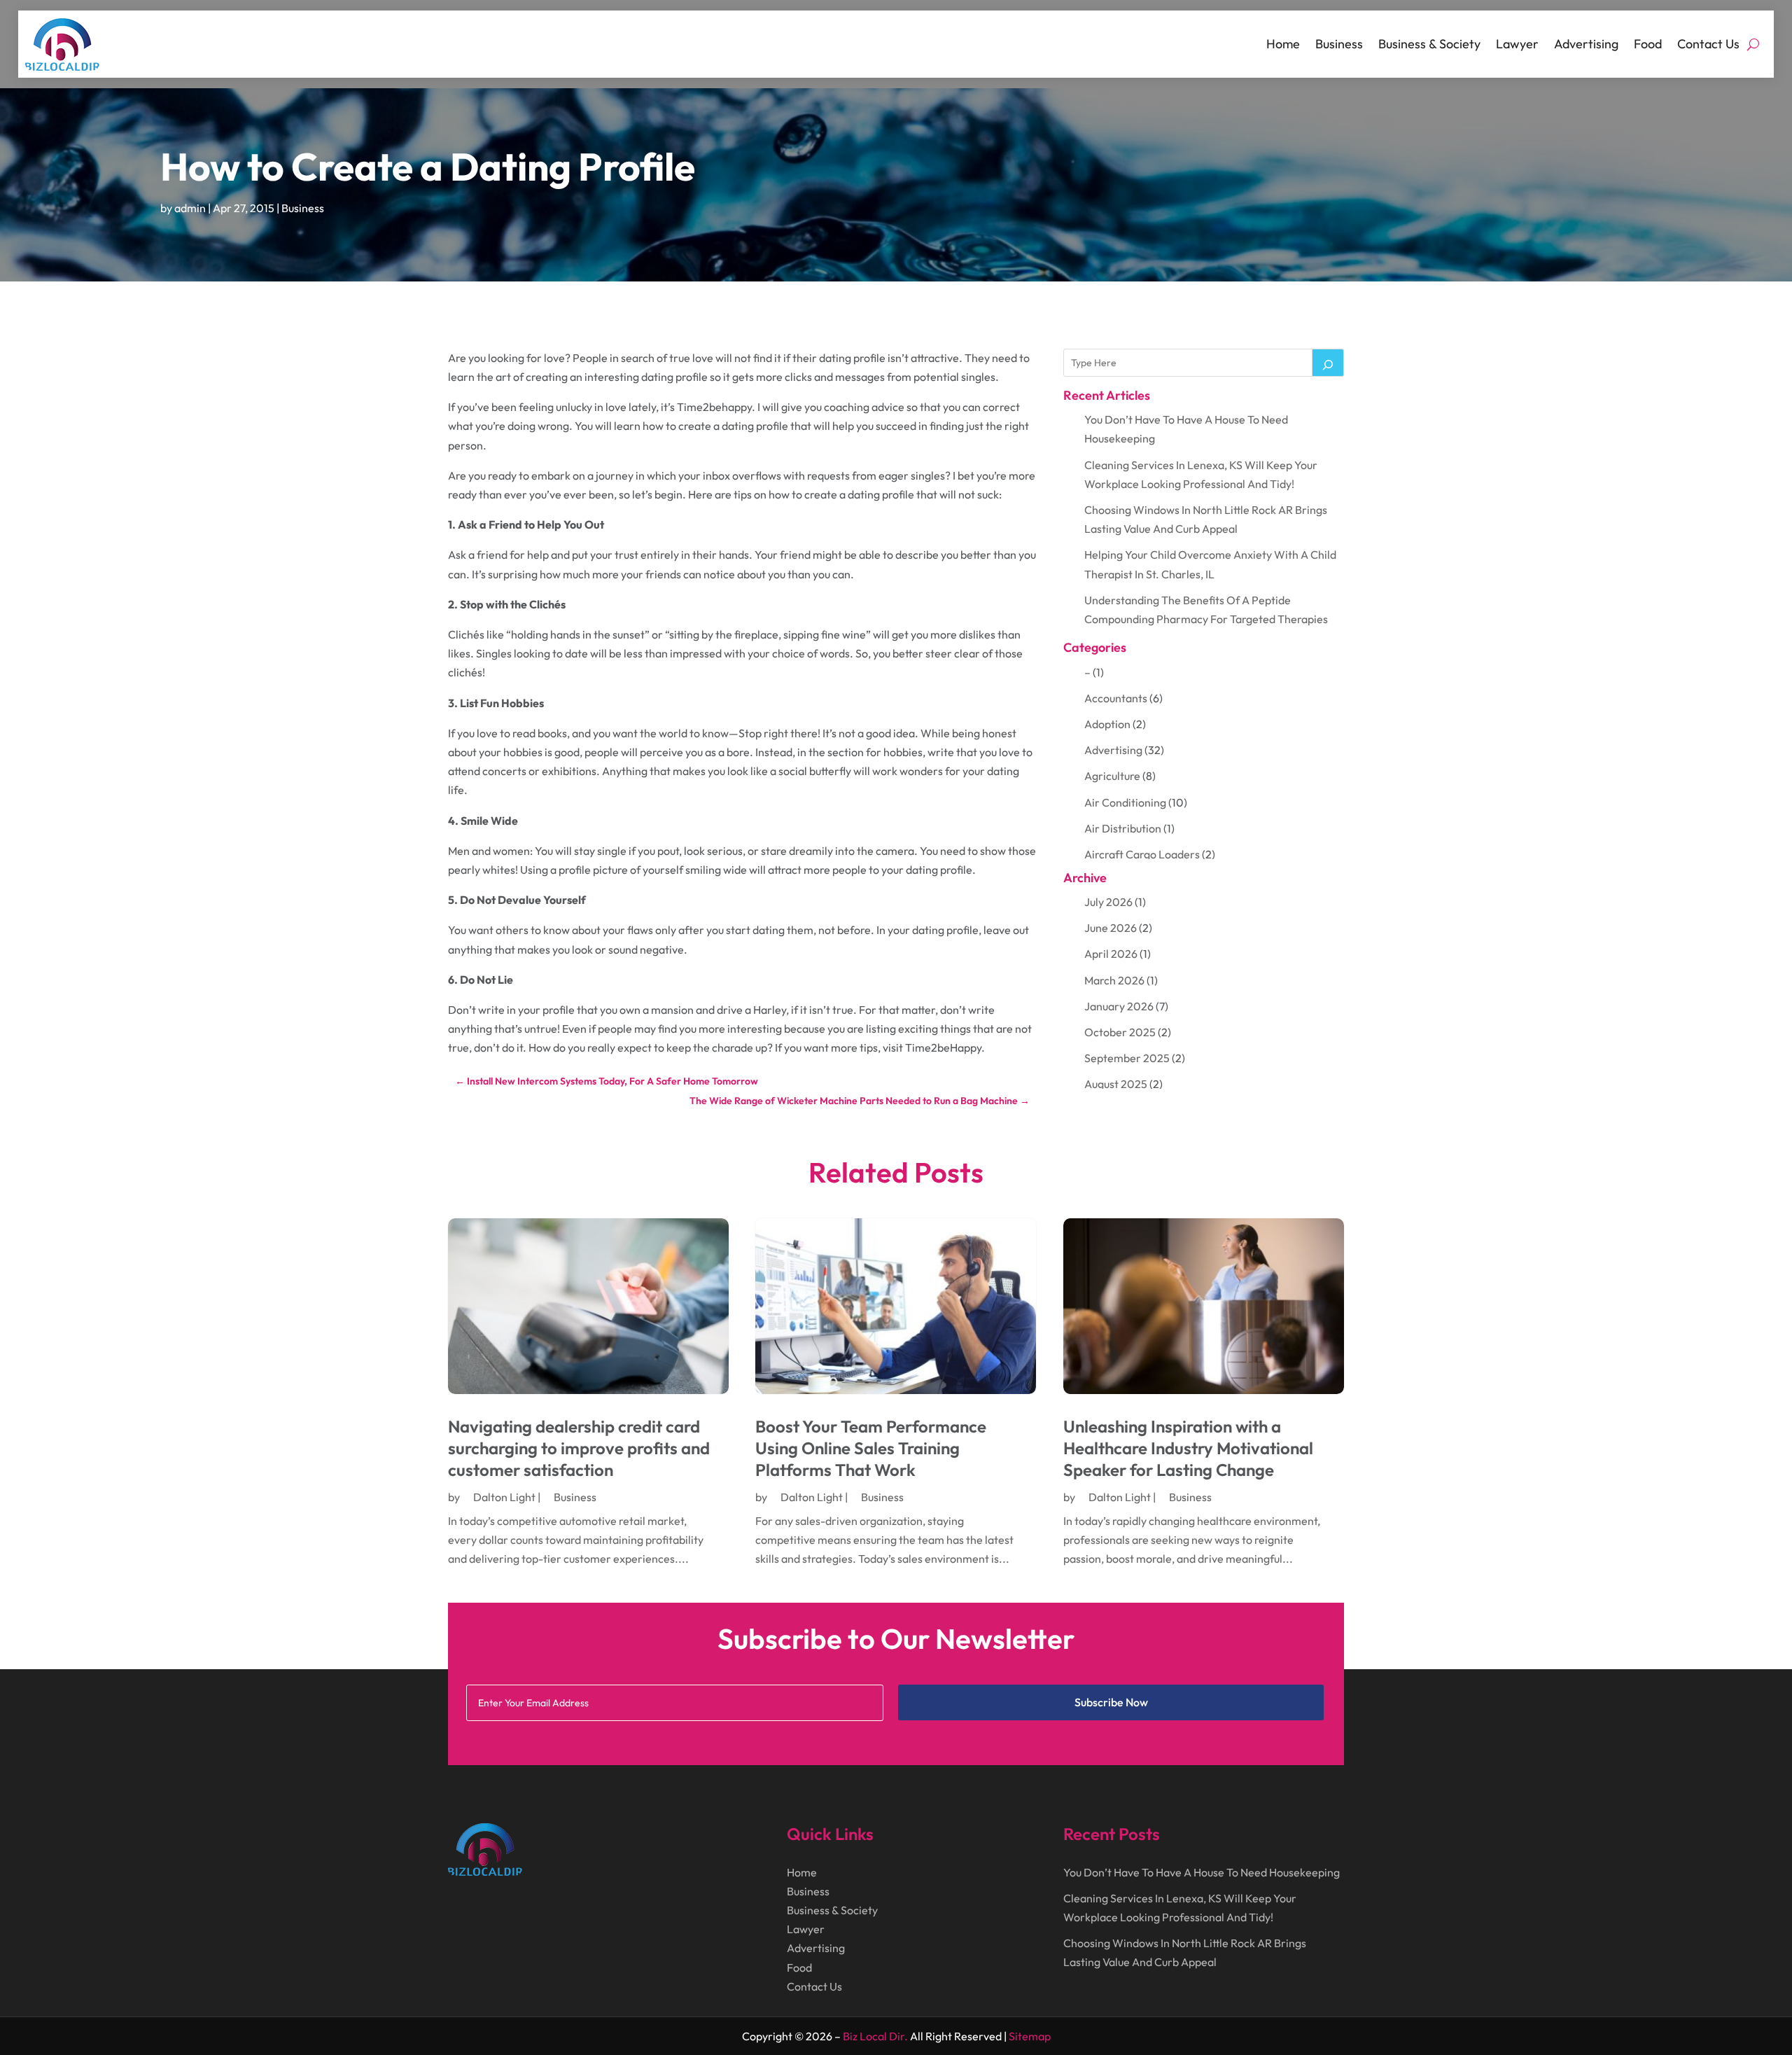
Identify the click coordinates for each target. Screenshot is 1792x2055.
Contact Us (1708, 44)
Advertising (1586, 44)
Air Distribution (1123, 828)
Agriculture (1112, 776)
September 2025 (1127, 1058)
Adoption (1107, 724)
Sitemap (1030, 2036)
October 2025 (1120, 1032)
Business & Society (1429, 44)
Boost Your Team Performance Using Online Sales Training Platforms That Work (871, 1448)
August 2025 (1116, 1084)
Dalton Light (504, 1497)
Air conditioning (1125, 802)
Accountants (1116, 698)
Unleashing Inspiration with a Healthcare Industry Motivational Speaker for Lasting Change (1188, 1448)
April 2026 (1111, 954)
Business (1339, 44)
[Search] (1328, 363)
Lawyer (1517, 44)
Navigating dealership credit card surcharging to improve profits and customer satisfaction (579, 1448)
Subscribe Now (1111, 1702)
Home (1283, 44)
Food (1648, 44)
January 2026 (1119, 1006)
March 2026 (1114, 980)
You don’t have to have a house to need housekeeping (1202, 1872)
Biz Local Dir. (875, 2036)
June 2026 (1111, 928)
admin (190, 208)
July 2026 (1108, 902)
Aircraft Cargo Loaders (1142, 854)
